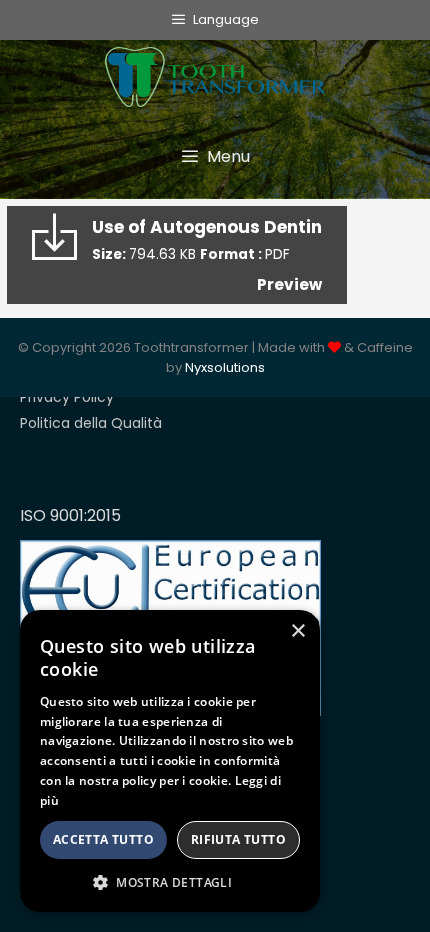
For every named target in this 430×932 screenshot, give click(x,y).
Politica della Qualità (91, 423)
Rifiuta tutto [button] (238, 839)
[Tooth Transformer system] (215, 72)
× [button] (297, 631)
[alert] (170, 761)
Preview (289, 284)
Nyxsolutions (225, 367)
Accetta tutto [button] (103, 839)
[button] (170, 882)
